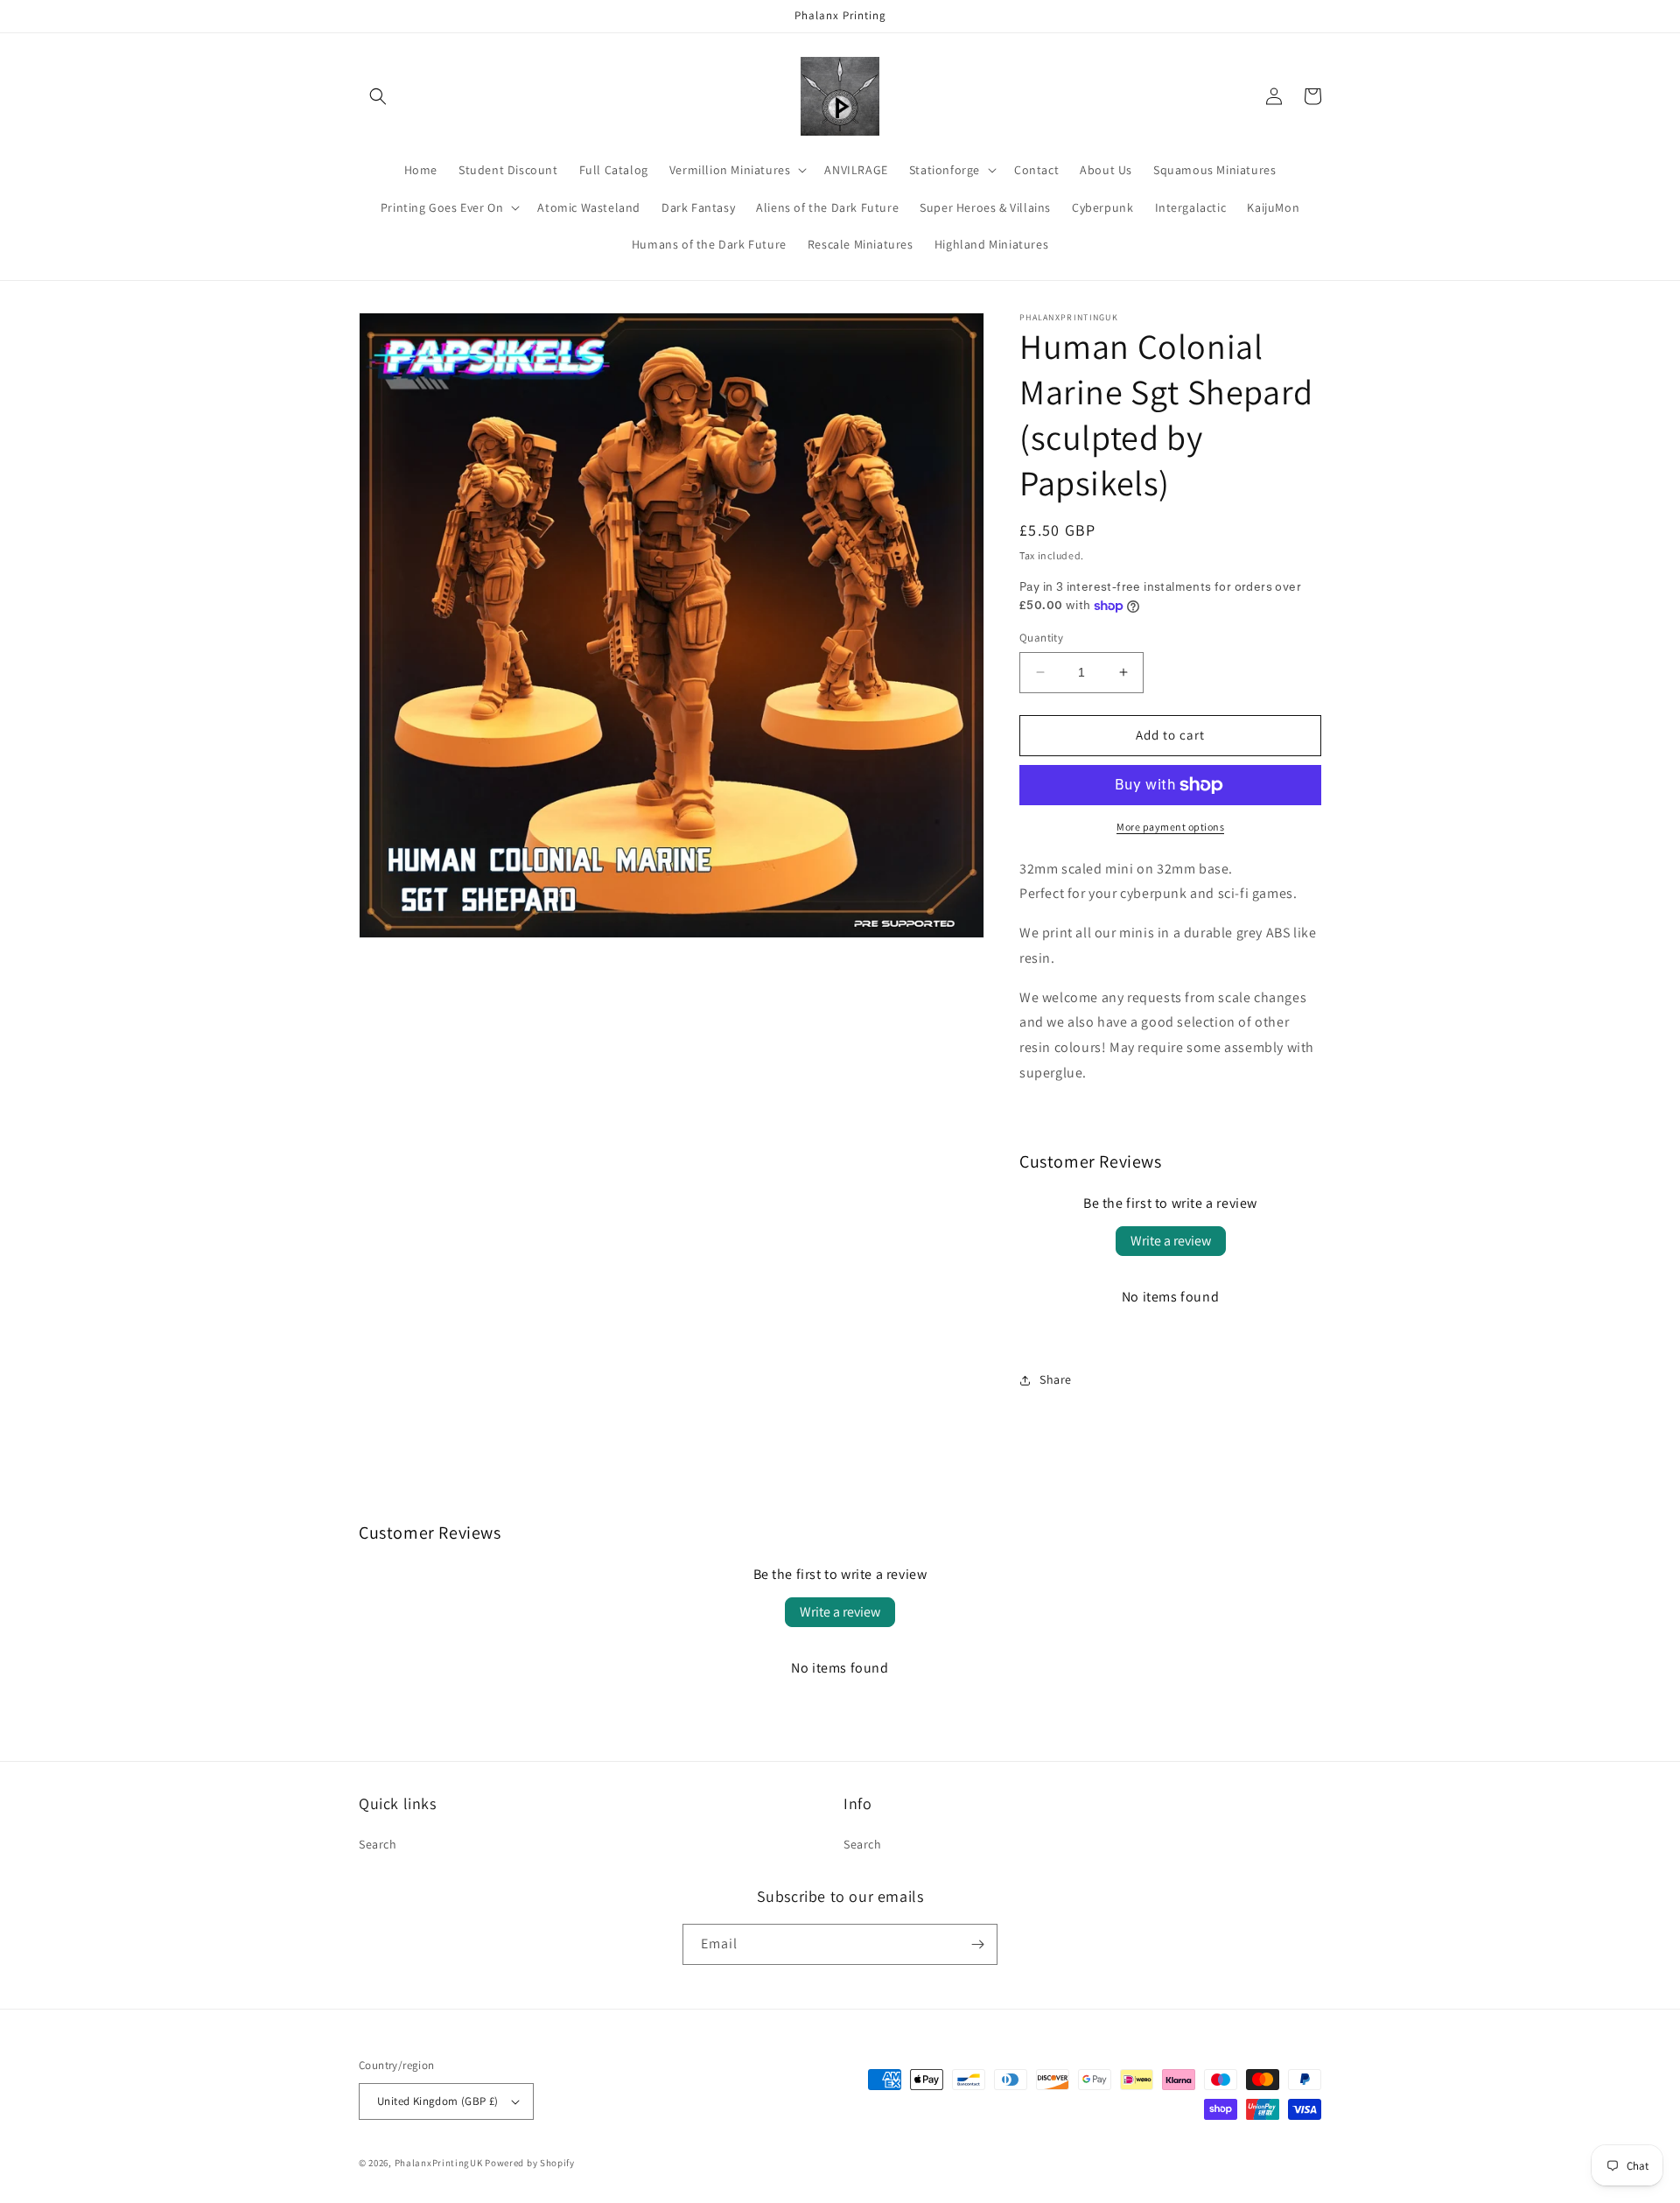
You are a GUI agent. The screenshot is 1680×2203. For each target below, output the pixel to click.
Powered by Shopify (530, 2163)
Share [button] (1056, 1379)
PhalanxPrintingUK (439, 2163)
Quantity (1041, 638)
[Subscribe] (977, 1944)
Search (378, 1844)
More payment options (1170, 827)
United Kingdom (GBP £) (438, 2101)
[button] (378, 96)
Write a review (1171, 1241)
